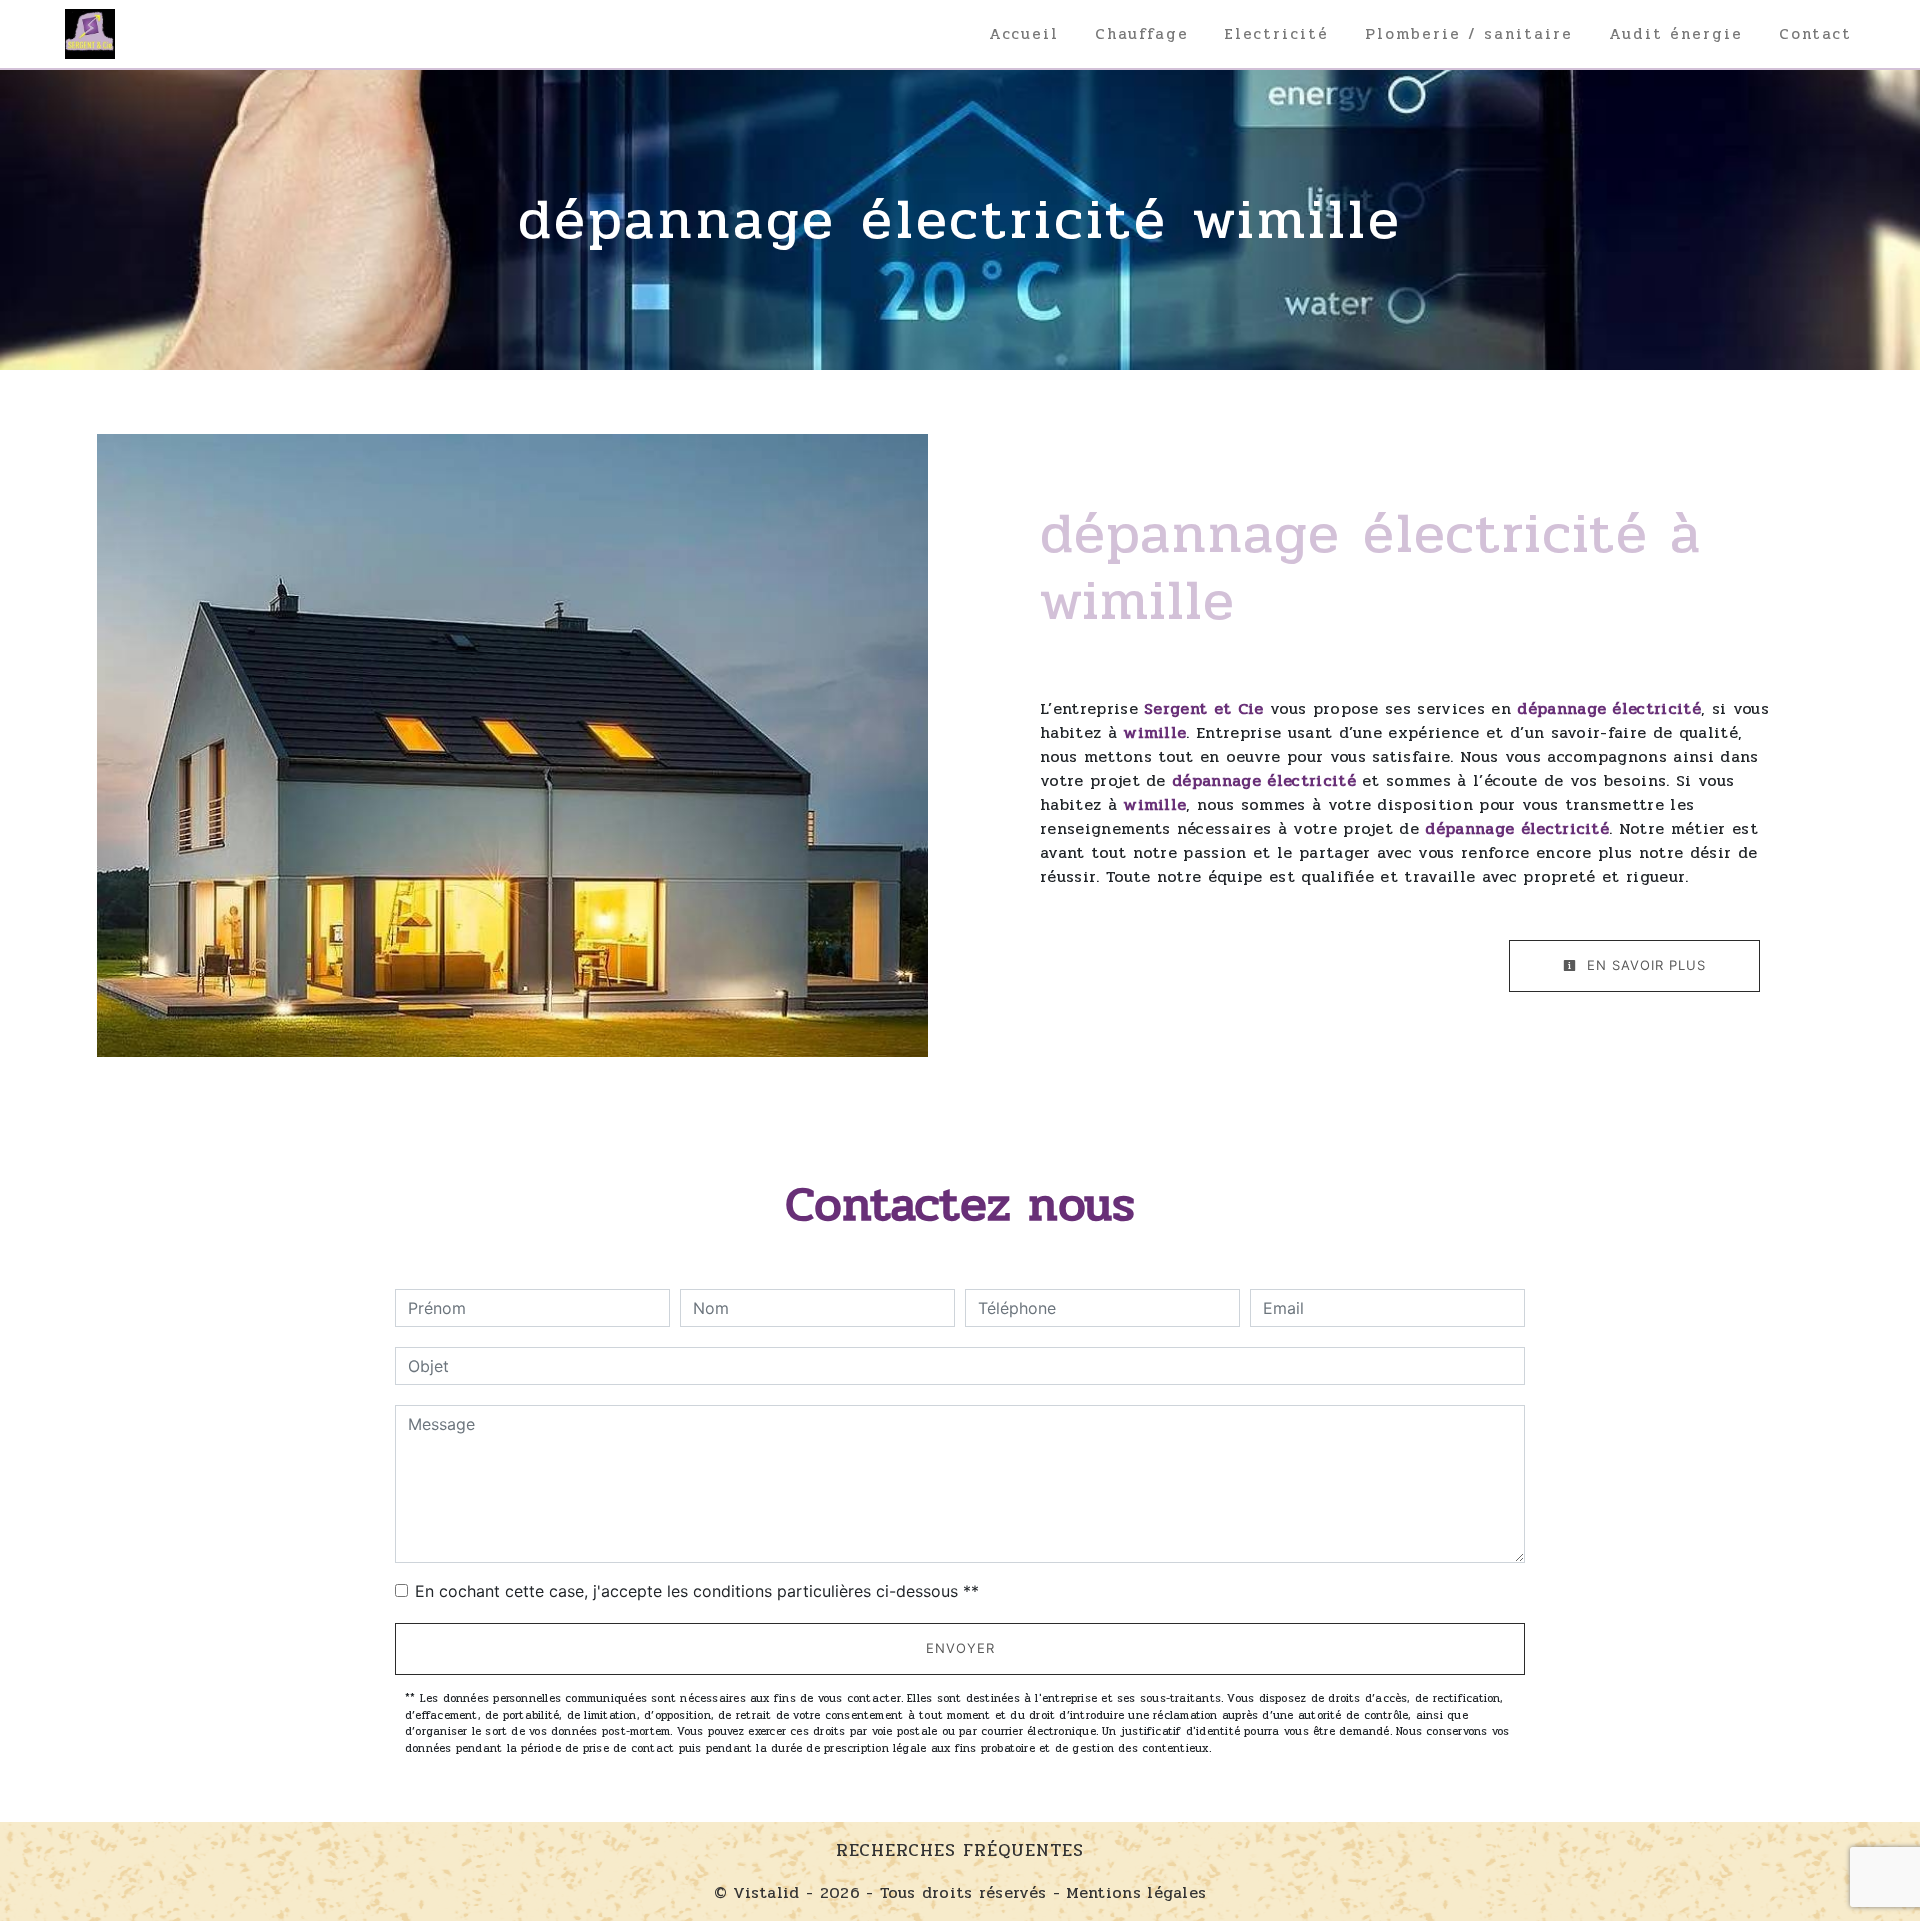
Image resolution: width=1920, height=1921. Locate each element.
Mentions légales (1133, 1892)
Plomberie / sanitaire (1469, 34)
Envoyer (960, 1648)
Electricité (1277, 34)
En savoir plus (1644, 965)
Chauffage (1142, 34)
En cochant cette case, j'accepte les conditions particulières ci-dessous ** (697, 1591)
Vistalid (766, 1892)
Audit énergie (1676, 34)
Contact (1815, 34)
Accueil (1024, 34)
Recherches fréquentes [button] (960, 1851)
